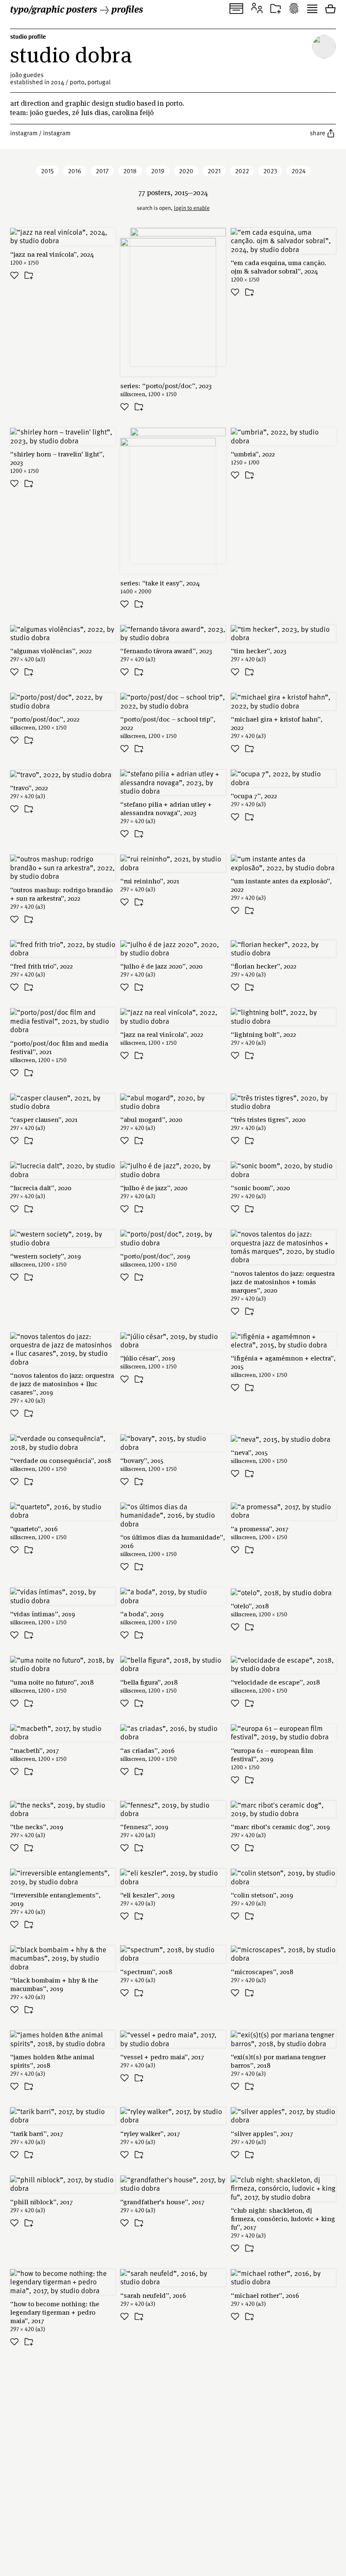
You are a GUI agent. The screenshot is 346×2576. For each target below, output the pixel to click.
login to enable (192, 208)
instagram (24, 133)
